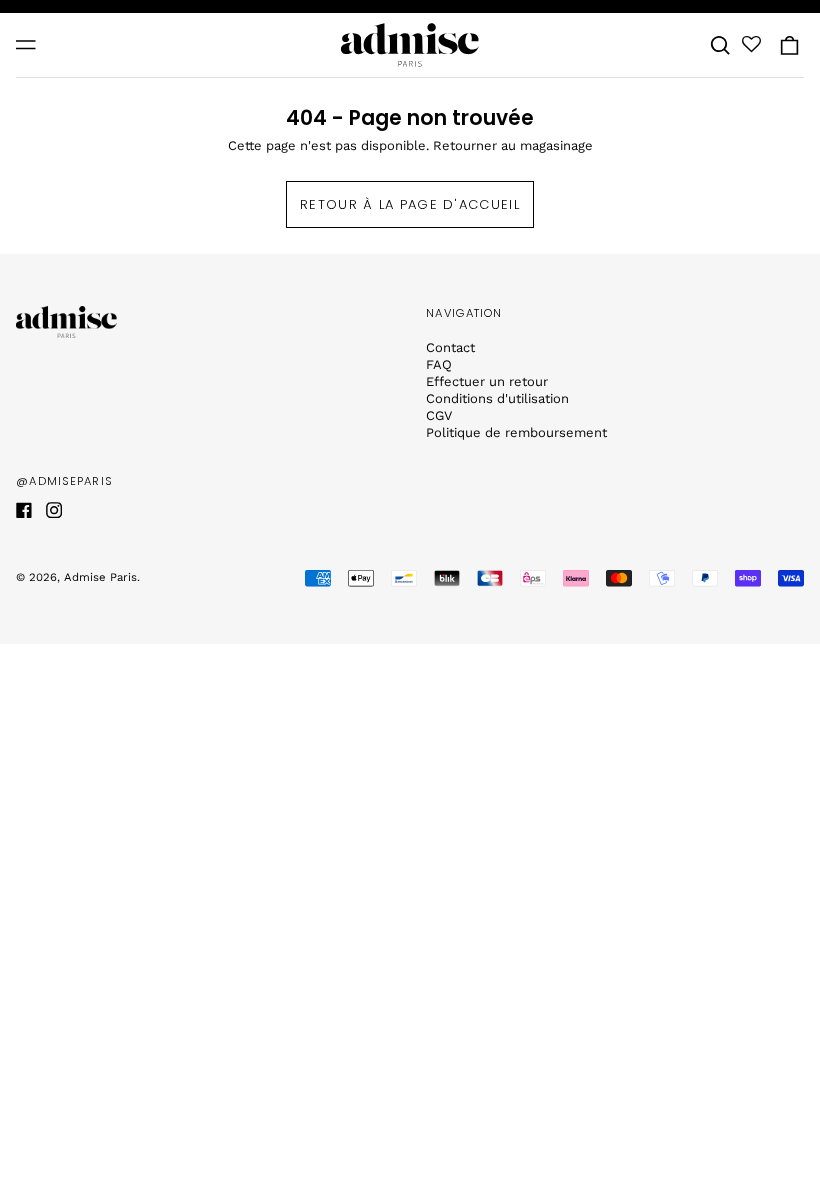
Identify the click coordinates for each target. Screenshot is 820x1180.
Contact (450, 347)
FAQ (439, 364)
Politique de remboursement (516, 432)
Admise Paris (100, 577)
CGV (439, 415)
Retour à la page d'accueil (410, 204)
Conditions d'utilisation (497, 398)
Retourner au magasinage (513, 145)
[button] (720, 44)
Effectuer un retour (487, 381)
